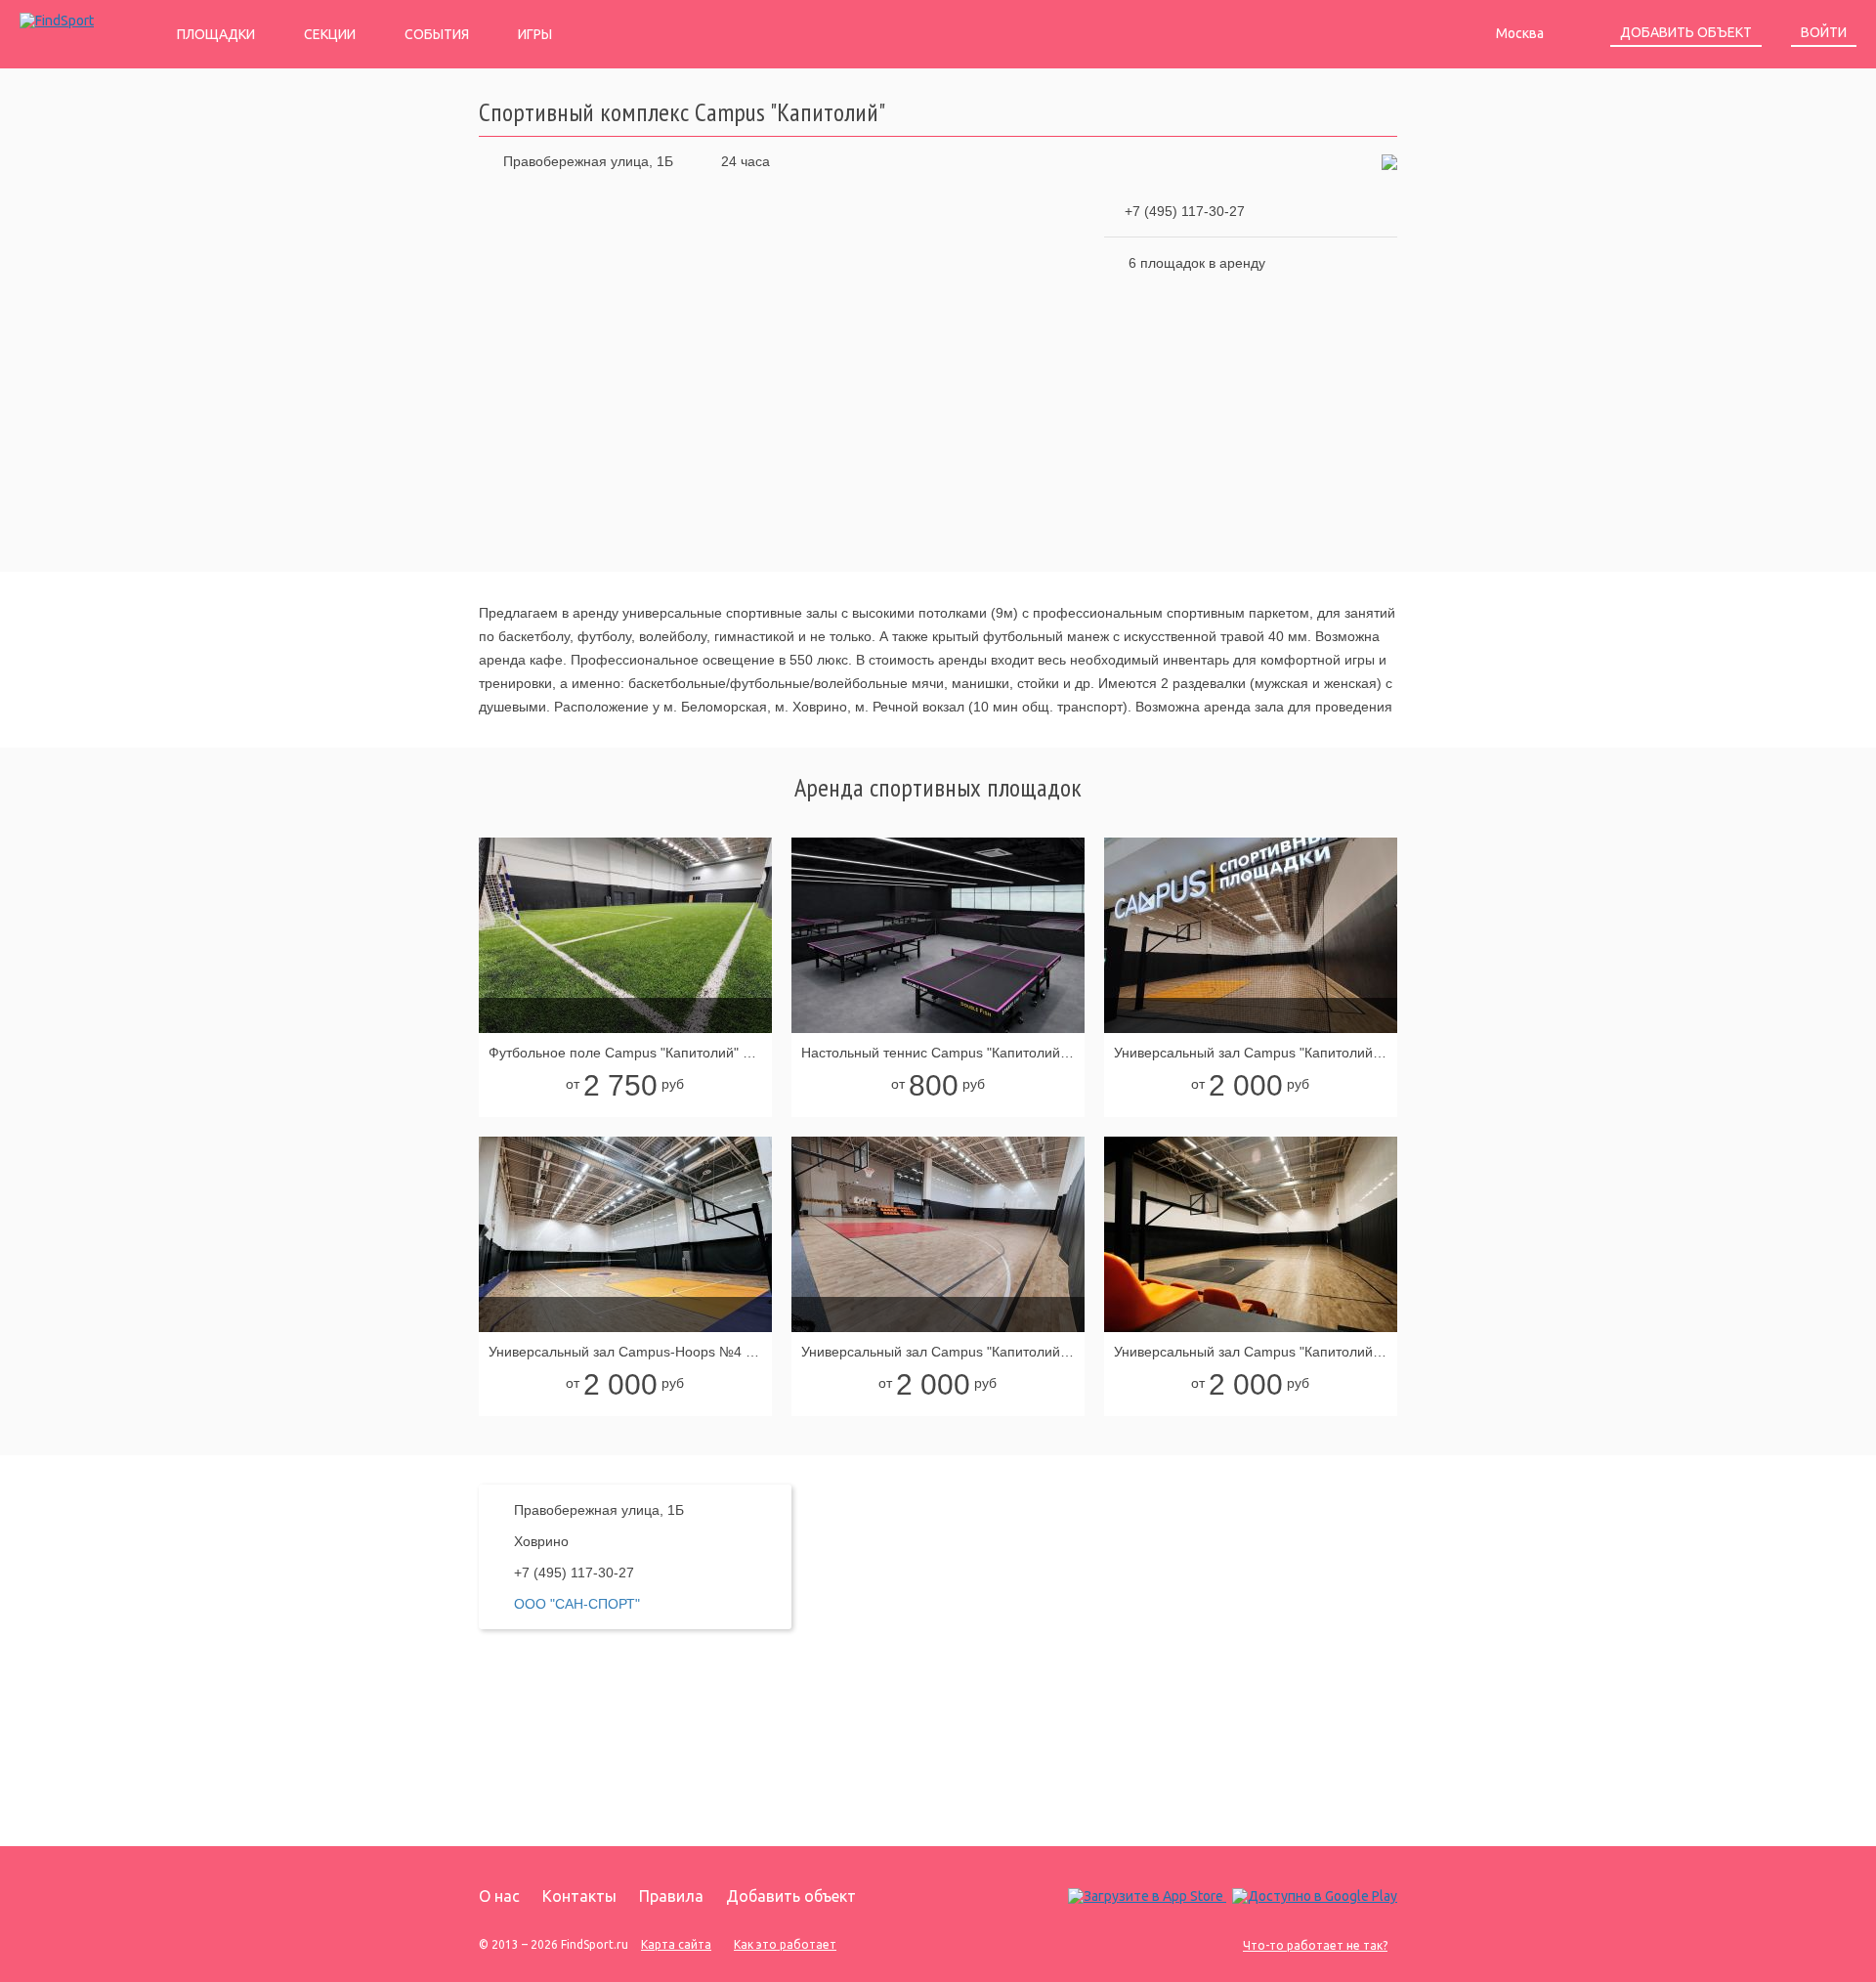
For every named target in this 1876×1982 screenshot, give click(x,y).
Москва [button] (1521, 33)
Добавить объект (1686, 32)
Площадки (216, 34)
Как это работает (785, 1944)
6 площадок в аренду (1197, 263)
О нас (499, 1896)
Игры (535, 34)
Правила (671, 1896)
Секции (330, 34)
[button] (1389, 161)
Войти (1824, 32)
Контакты (579, 1896)
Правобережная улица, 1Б (588, 161)
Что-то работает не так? (1315, 1945)
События (437, 34)
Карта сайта (676, 1944)
